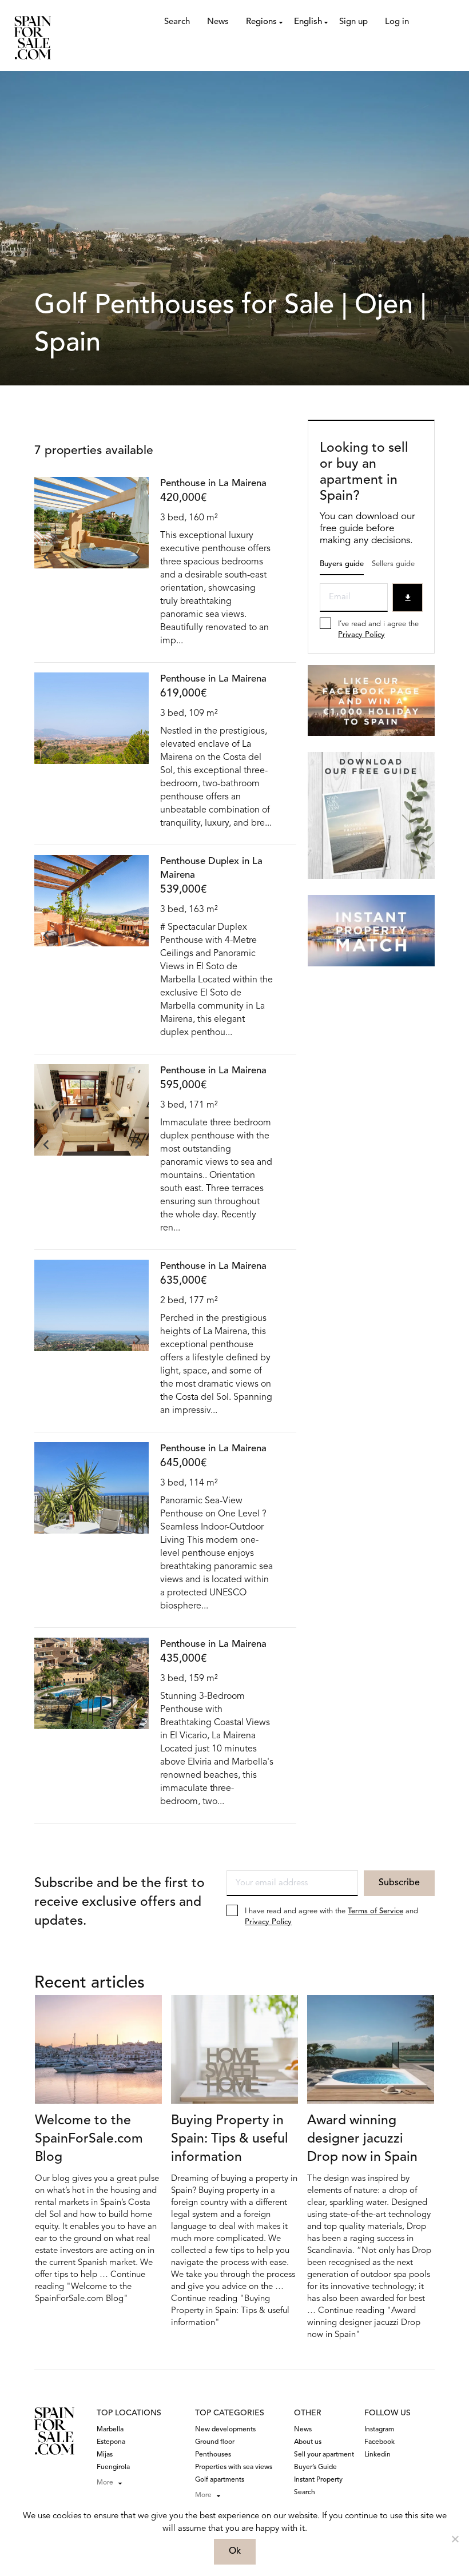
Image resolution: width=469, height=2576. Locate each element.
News (218, 22)
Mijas (105, 2455)
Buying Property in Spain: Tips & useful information (230, 2139)
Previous (46, 557)
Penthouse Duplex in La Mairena (211, 868)
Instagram (379, 2430)
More (105, 2483)
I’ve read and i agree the (378, 630)
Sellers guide (393, 564)
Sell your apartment (324, 2455)
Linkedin (377, 2455)
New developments (225, 2430)
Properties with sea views (234, 2467)
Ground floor (215, 2442)
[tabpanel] (92, 535)
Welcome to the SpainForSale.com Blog (89, 2139)
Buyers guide (342, 564)
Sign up (353, 22)
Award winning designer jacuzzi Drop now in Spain (362, 2139)
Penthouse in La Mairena (213, 483)
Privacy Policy (361, 635)
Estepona (111, 2442)
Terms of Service (375, 1911)
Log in (397, 22)
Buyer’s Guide (315, 2467)
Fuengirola (113, 2467)
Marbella (110, 2430)
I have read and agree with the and (331, 1917)
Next (137, 557)
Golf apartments (220, 2480)
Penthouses (213, 2455)
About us (308, 2442)
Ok (235, 2551)
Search (177, 22)
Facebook (379, 2442)
